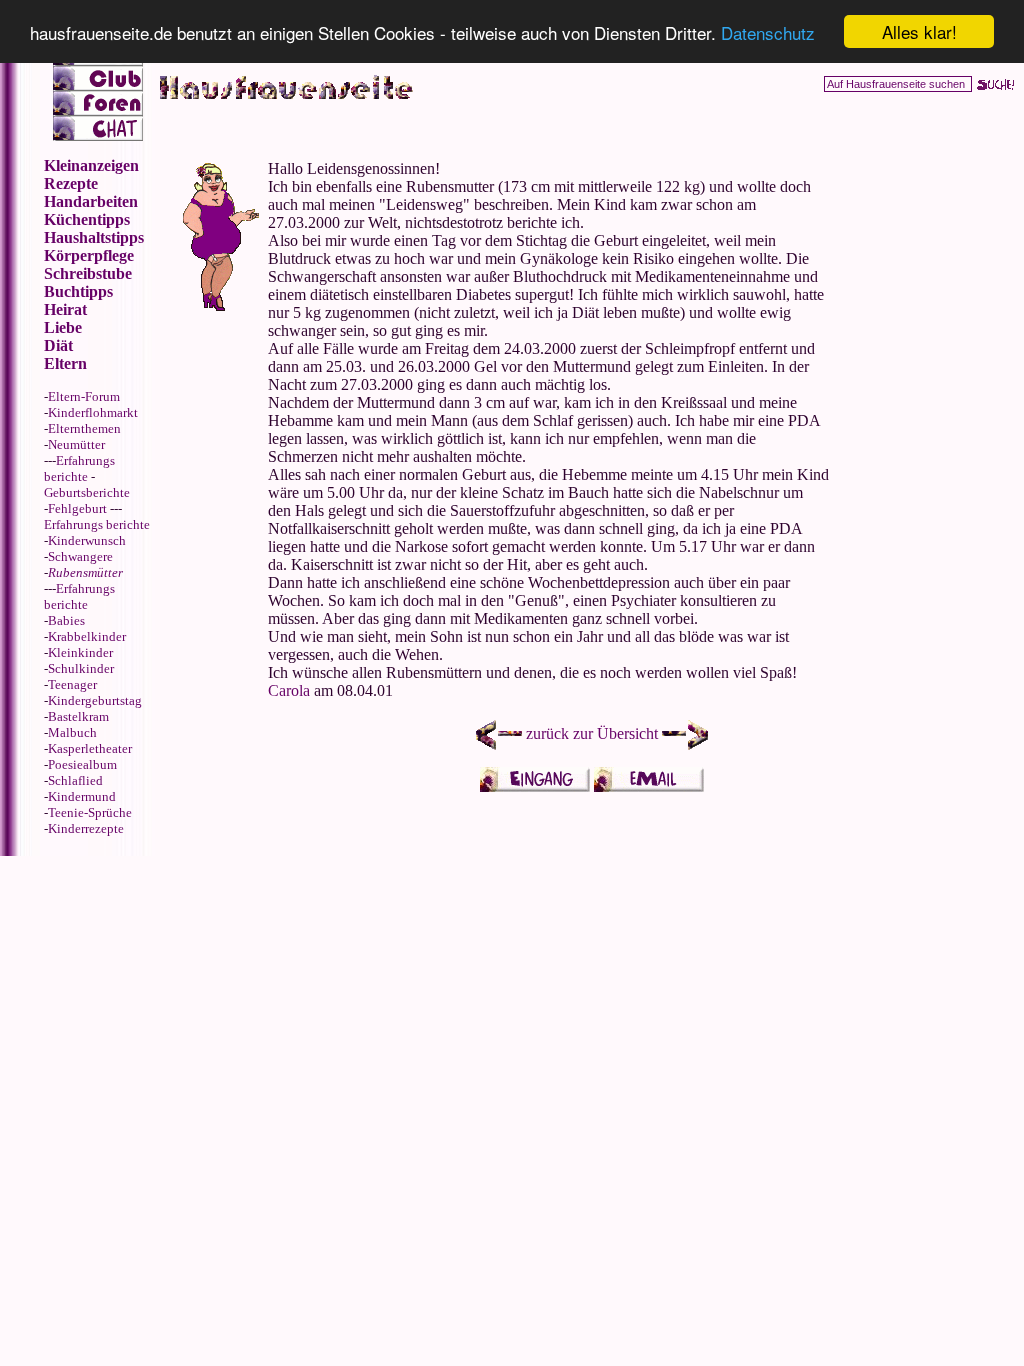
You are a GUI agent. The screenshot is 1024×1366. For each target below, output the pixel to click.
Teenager (72, 684)
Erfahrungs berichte (79, 468)
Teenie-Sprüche (90, 812)
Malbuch (72, 732)
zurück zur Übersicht (592, 732)
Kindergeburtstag (95, 700)
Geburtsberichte (87, 492)
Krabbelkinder (87, 636)
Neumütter (76, 444)
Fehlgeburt (77, 508)
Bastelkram (78, 716)
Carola (289, 690)
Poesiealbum (82, 764)
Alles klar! (919, 31)
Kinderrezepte (86, 828)
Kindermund (82, 796)
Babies (66, 620)
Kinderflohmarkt (93, 412)
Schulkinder (81, 668)
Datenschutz (768, 32)
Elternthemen (84, 428)
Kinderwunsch (87, 540)
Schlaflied (75, 780)
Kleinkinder (80, 652)
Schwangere (80, 556)
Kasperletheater (90, 748)
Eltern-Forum (84, 396)
